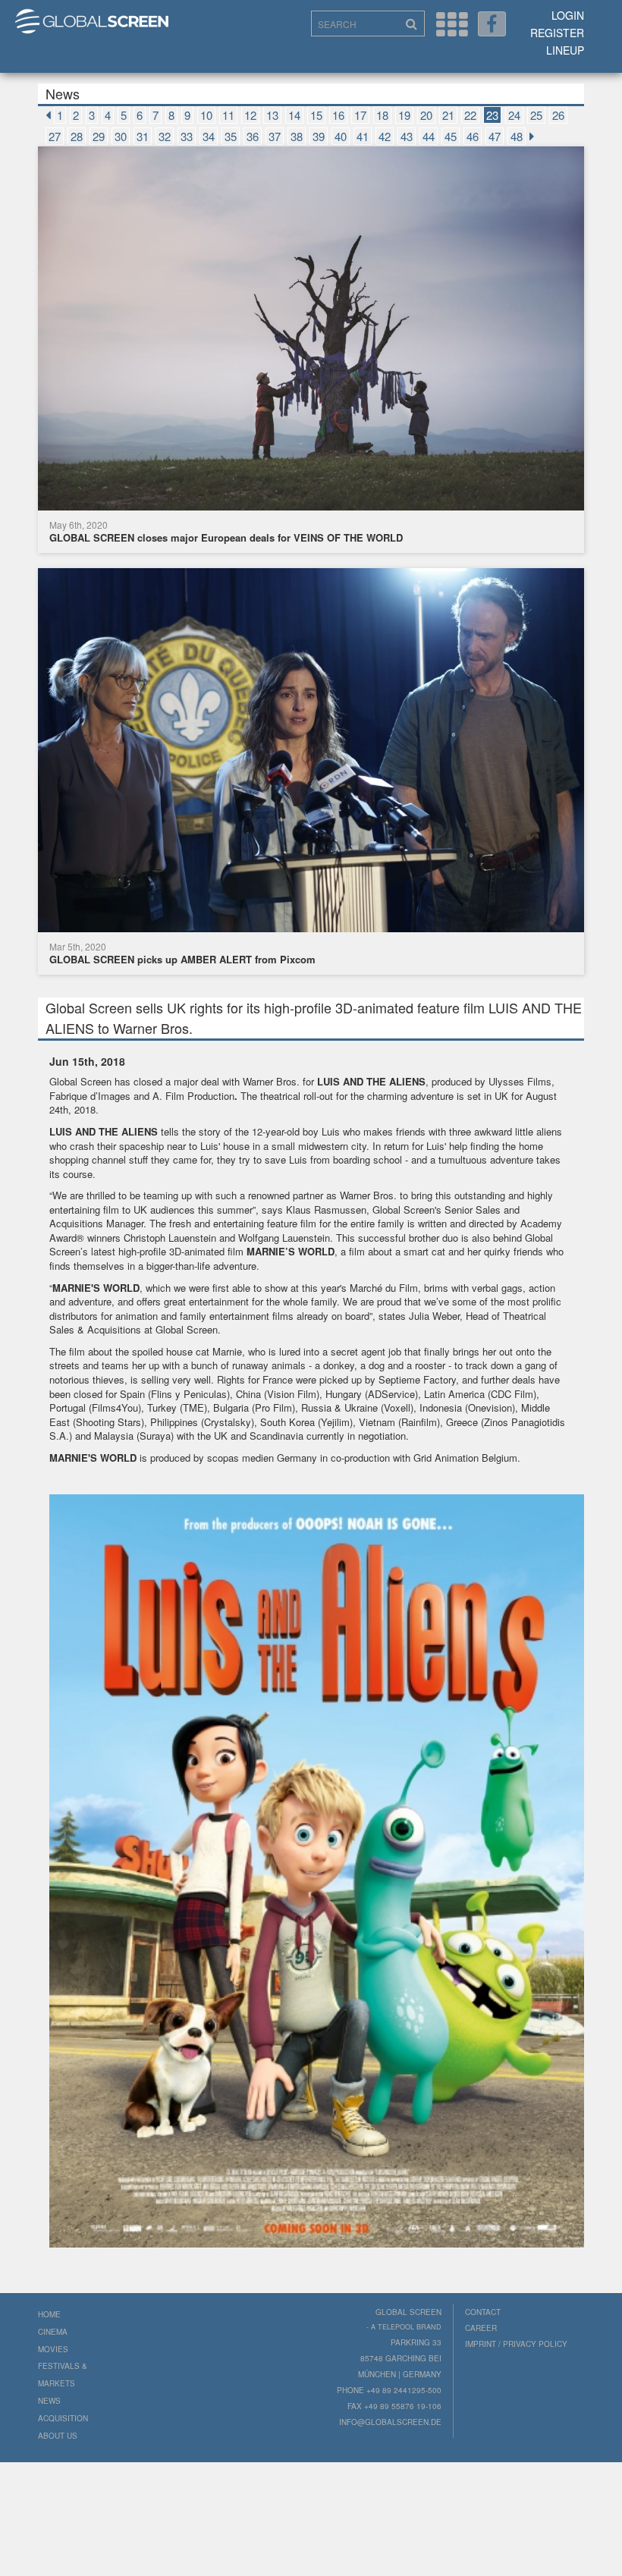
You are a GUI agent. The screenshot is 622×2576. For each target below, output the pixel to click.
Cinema (53, 2332)
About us (58, 2436)
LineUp (565, 50)
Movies (53, 2349)
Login (568, 15)
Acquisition (63, 2418)
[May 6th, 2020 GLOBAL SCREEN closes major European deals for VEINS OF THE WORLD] (311, 330)
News (49, 2401)
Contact (483, 2312)
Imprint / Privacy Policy (516, 2344)
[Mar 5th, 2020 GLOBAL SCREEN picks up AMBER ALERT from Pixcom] (311, 752)
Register (557, 33)
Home (49, 2314)
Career (481, 2328)
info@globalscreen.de (390, 2422)
